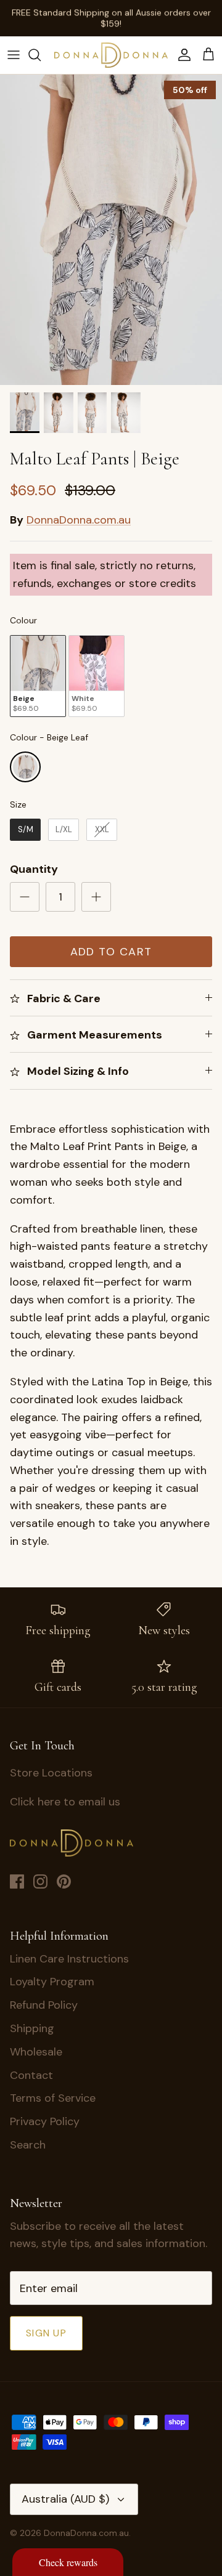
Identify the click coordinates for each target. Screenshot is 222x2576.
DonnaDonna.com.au (79, 520)
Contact (31, 2075)
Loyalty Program (52, 1982)
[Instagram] (40, 1881)
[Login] (181, 55)
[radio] (38, 676)
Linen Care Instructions (69, 1959)
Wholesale (36, 2052)
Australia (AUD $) (65, 2499)
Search (28, 2145)
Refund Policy (44, 2005)
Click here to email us (65, 1802)
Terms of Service (53, 2098)
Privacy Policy (45, 2121)
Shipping (32, 2028)
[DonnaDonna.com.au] (111, 55)
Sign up (46, 2333)
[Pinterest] (64, 1881)
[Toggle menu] (14, 55)
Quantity (34, 869)
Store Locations (51, 1773)
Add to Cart (111, 952)
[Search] (41, 55)
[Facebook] (17, 1881)
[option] (111, 230)
